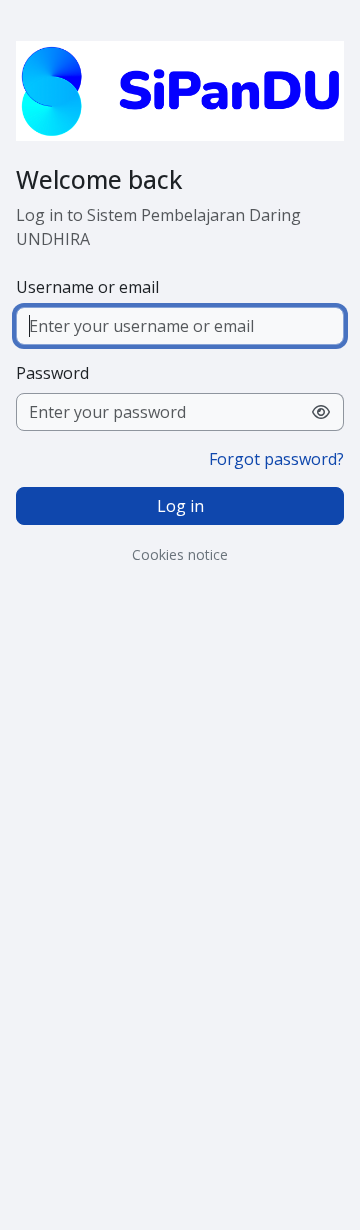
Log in (180, 506)
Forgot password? (276, 459)
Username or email (87, 287)
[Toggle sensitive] (321, 412)
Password (52, 373)
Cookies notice (180, 554)
